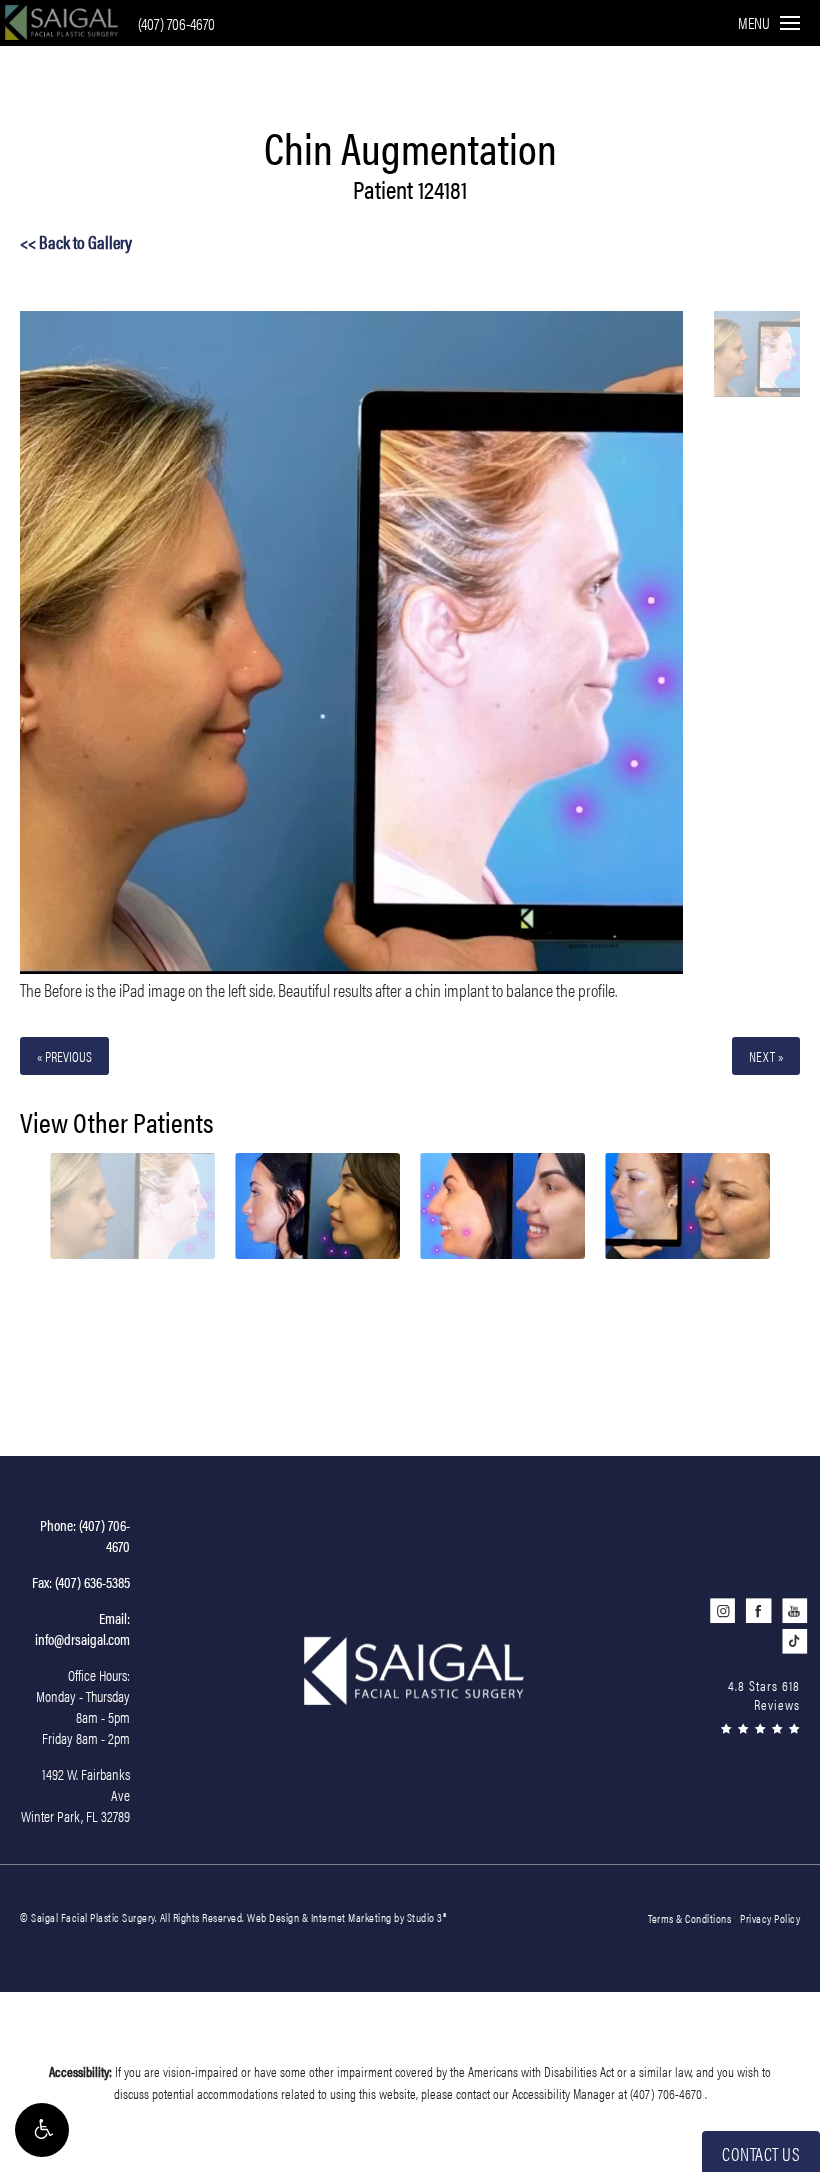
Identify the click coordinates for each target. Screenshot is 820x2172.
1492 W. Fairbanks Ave (75, 1794)
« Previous (64, 1056)
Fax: (81, 1581)
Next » (766, 1056)
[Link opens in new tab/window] (722, 1610)
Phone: (85, 1535)
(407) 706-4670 (176, 23)
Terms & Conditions (689, 1918)
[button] (42, 2130)
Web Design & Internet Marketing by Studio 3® (346, 1917)
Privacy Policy (770, 1918)
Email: (82, 1628)
